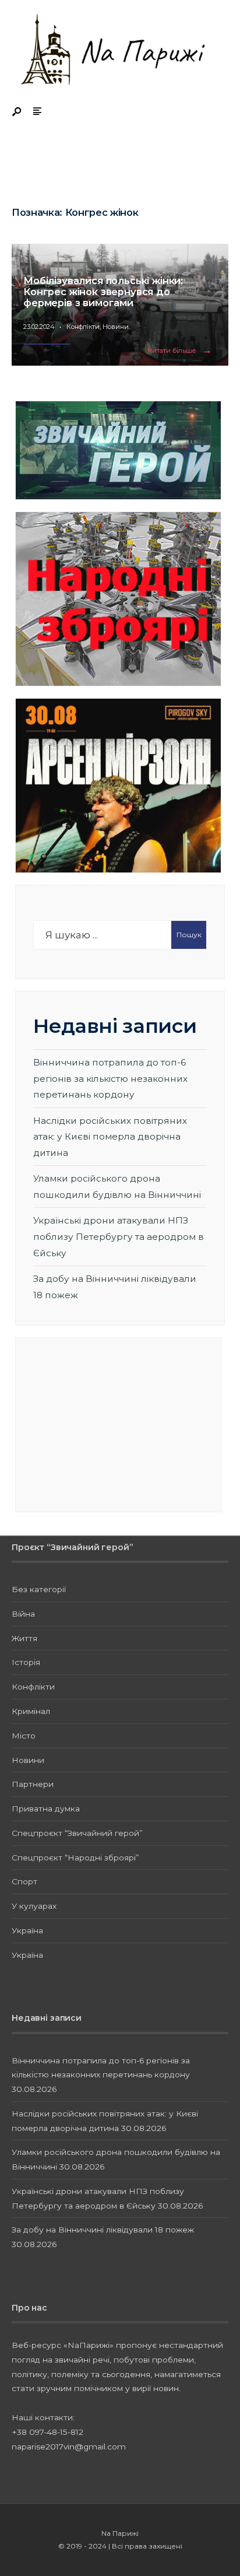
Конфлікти (83, 327)
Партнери (33, 1784)
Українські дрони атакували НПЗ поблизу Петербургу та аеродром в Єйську (119, 1236)
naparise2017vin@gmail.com (69, 2447)
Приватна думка (46, 1809)
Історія (26, 1662)
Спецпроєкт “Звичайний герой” (77, 1833)
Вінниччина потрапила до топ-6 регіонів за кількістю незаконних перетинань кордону (110, 1078)
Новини (116, 327)
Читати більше (182, 351)
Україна (27, 1930)
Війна (23, 1614)
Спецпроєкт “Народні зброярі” (75, 1857)
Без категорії (39, 1589)
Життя (24, 1638)
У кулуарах (34, 1906)
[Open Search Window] (17, 112)
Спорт (24, 1881)
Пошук (189, 935)
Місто (24, 1736)
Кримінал (31, 1711)
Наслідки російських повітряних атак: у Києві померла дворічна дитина (110, 1137)
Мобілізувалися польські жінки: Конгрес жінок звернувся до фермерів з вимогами (103, 292)
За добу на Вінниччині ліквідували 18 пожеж (103, 2230)
